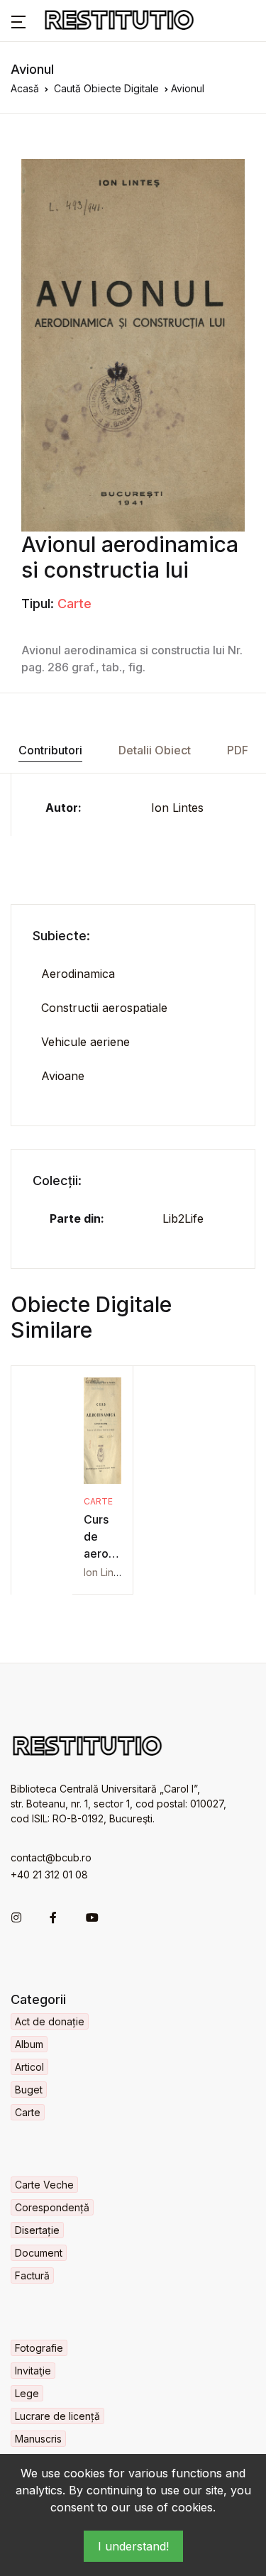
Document (39, 2253)
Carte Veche (44, 2185)
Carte (74, 604)
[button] (18, 21)
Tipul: (38, 604)
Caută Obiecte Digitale (106, 88)
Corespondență (52, 2207)
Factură (32, 2275)
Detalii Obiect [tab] (155, 750)
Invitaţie (33, 2371)
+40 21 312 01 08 (49, 1875)
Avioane (63, 1076)
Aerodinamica (78, 974)
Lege (27, 2393)
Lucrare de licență (57, 2416)
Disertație (37, 2230)
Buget (29, 2090)
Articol (29, 2067)
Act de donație (50, 2021)
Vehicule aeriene (85, 1042)
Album (29, 2044)
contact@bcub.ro (51, 1857)
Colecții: (57, 1180)
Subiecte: (61, 936)
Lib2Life (183, 1218)
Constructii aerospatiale (104, 1008)
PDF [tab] (238, 750)
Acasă (25, 88)
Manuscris (38, 2439)
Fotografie (39, 2348)
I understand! (133, 2546)
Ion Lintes (177, 808)
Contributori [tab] (50, 750)
